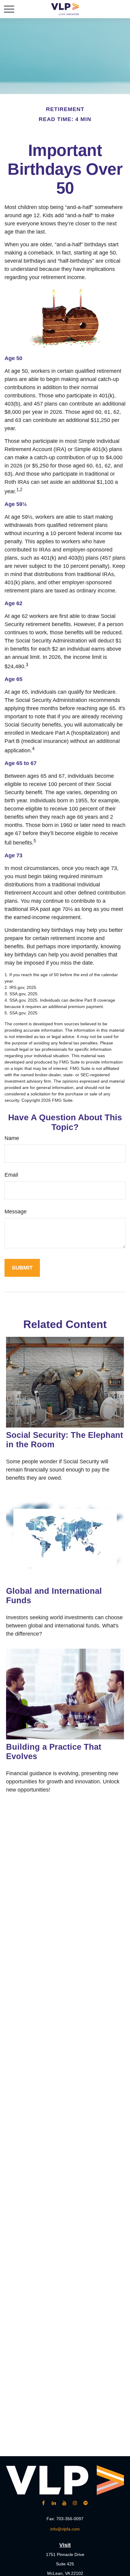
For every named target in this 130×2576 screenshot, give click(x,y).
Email (11, 1175)
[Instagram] (75, 2503)
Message (16, 1212)
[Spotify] (86, 2503)
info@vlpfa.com (65, 2529)
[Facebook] (43, 2503)
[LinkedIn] (54, 2503)
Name (12, 1138)
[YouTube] (65, 2503)
